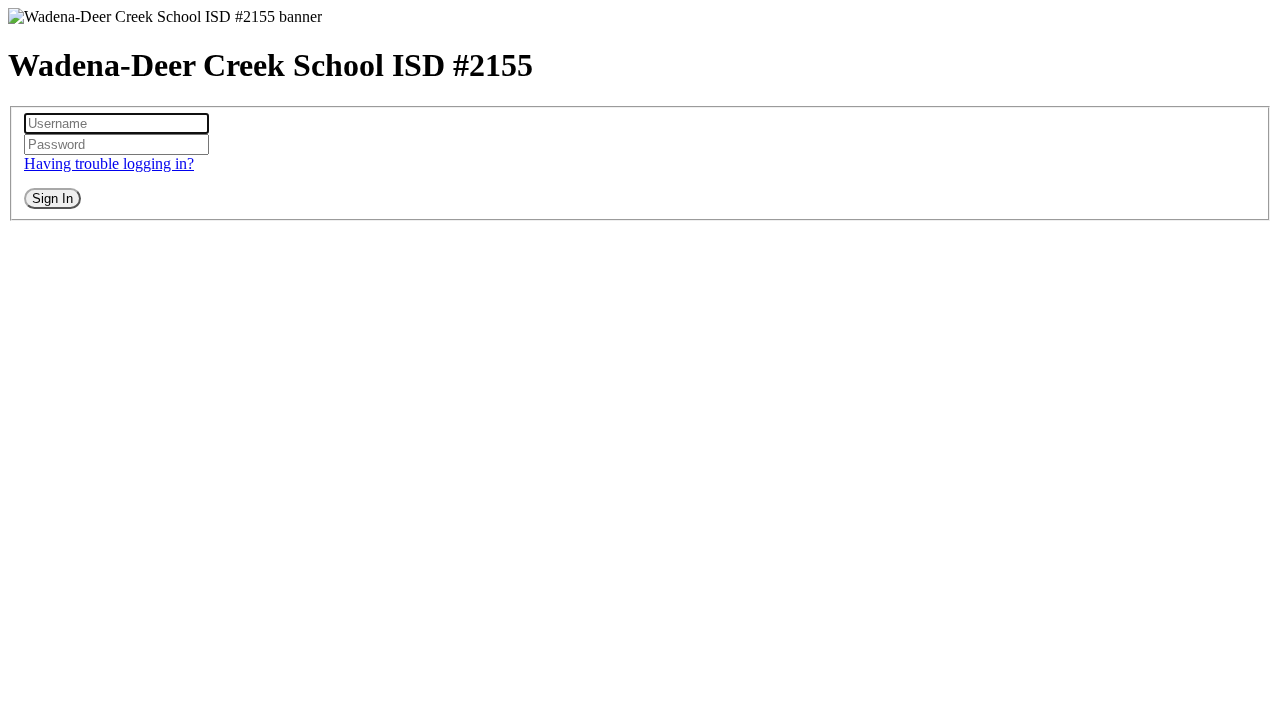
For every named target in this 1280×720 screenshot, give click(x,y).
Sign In (52, 198)
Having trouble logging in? (109, 163)
